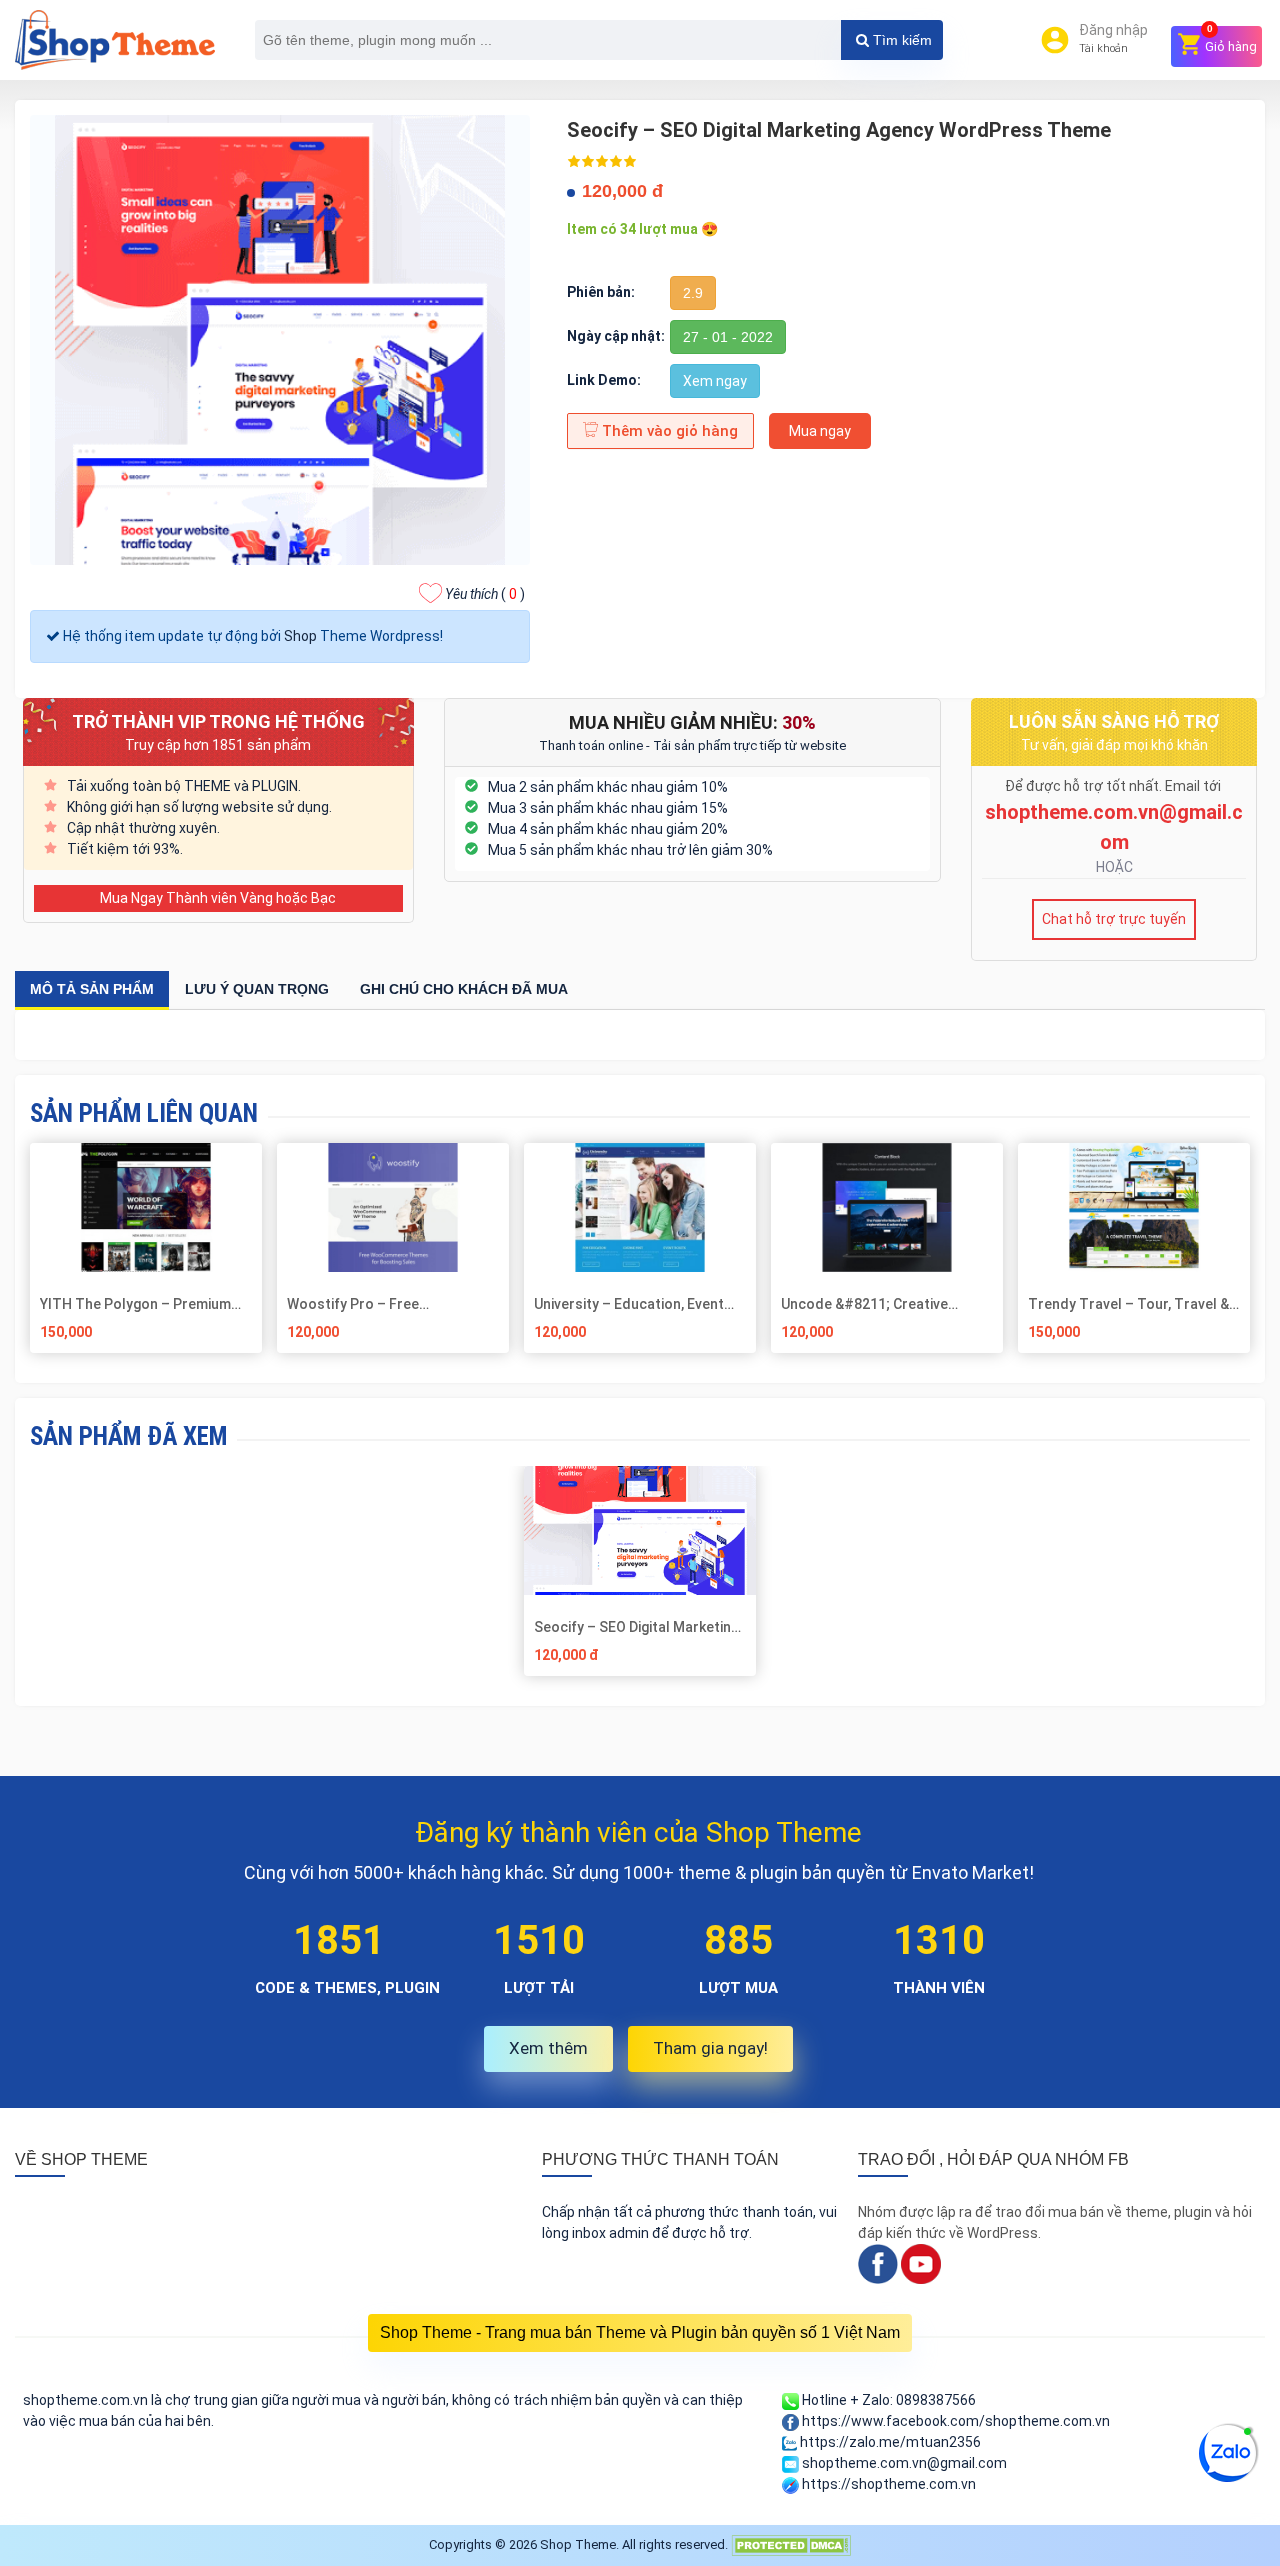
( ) (485, 594)
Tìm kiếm (900, 40)
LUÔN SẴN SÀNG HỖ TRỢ (1114, 721)
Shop (300, 636)
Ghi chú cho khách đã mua (464, 989)
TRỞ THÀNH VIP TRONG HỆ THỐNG (218, 721)
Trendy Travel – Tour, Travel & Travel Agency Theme (1128, 1304)
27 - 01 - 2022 (728, 337)
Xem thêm (548, 2048)
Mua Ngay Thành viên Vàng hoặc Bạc (218, 898)
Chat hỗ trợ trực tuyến (1114, 919)
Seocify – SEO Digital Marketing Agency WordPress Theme (636, 1627)
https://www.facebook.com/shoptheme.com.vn (954, 2421)
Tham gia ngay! (710, 2048)
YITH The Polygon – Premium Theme (135, 1304)
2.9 (693, 293)
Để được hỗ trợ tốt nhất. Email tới (1114, 786)
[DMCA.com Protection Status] (791, 2544)
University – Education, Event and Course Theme (629, 1304)
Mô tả (92, 989)
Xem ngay (715, 381)
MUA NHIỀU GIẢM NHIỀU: (692, 722)
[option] (640, 1578)
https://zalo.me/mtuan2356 (889, 2442)
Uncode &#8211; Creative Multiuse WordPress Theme (873, 1304)
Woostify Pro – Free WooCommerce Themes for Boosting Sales (379, 1304)
